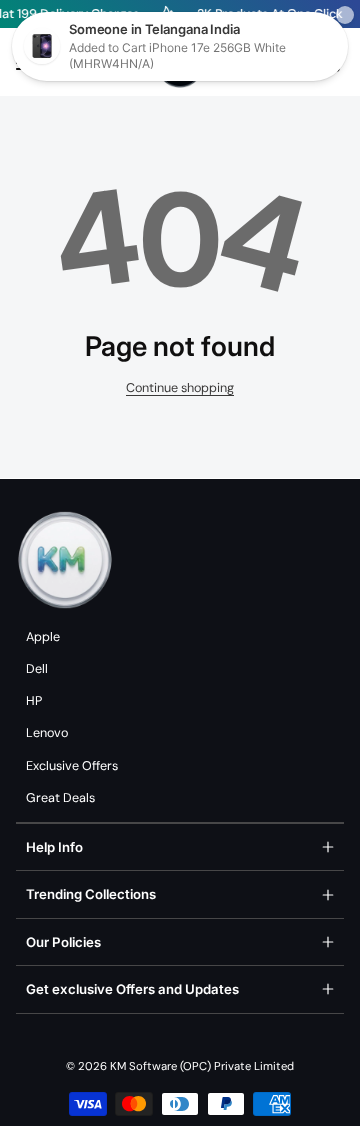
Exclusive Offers (72, 766)
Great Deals (60, 798)
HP (34, 701)
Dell (37, 669)
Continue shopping (180, 388)
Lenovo (47, 733)
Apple (43, 637)
